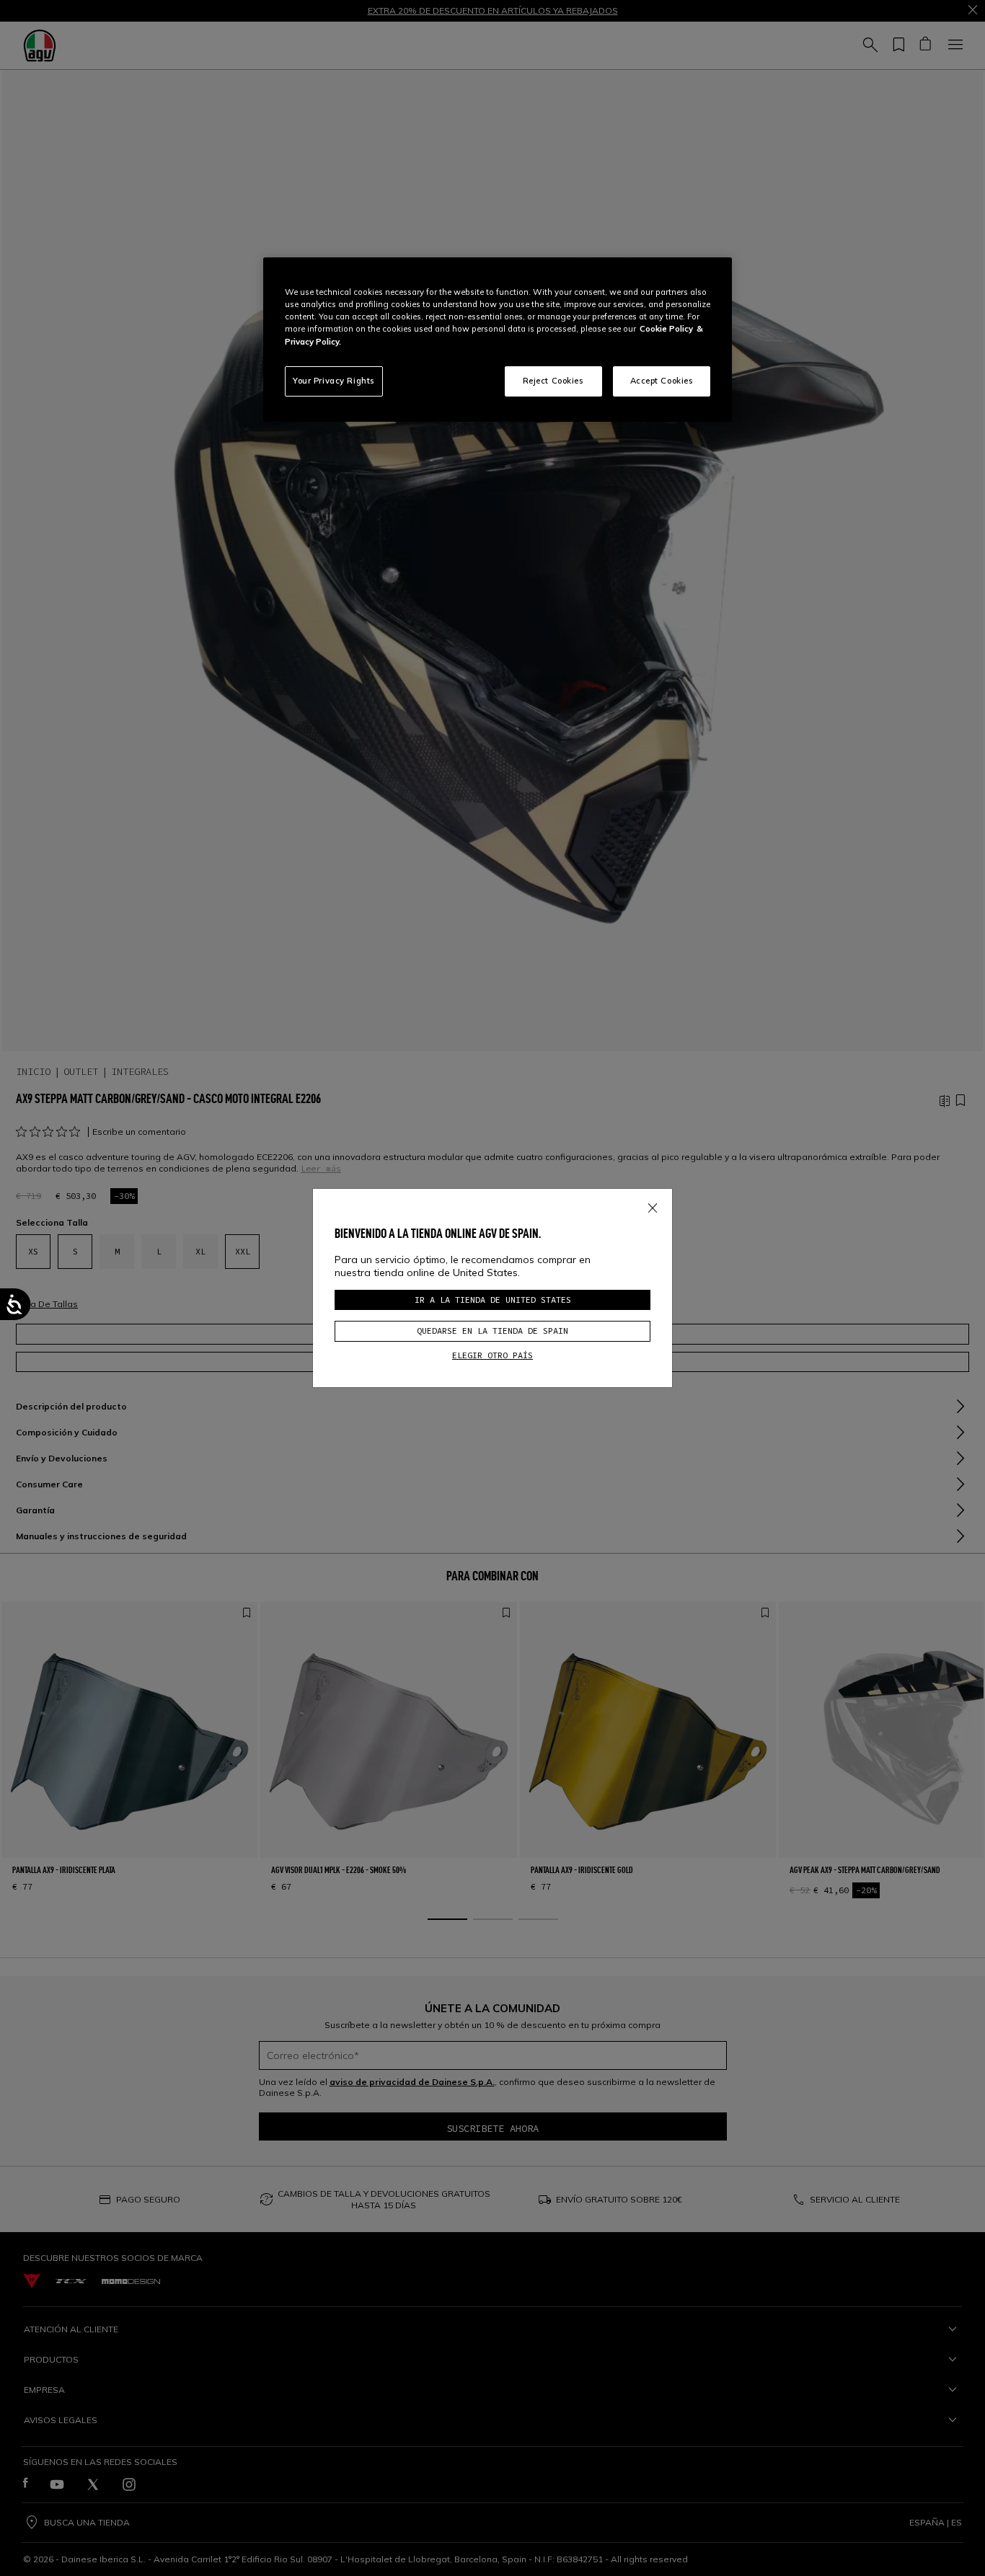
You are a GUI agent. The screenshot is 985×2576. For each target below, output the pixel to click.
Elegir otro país (492, 1355)
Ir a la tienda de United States (493, 1300)
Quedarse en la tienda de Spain (492, 1331)
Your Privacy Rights (334, 381)
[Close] (653, 1205)
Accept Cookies (662, 381)
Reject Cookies (553, 381)
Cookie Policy (666, 329)
